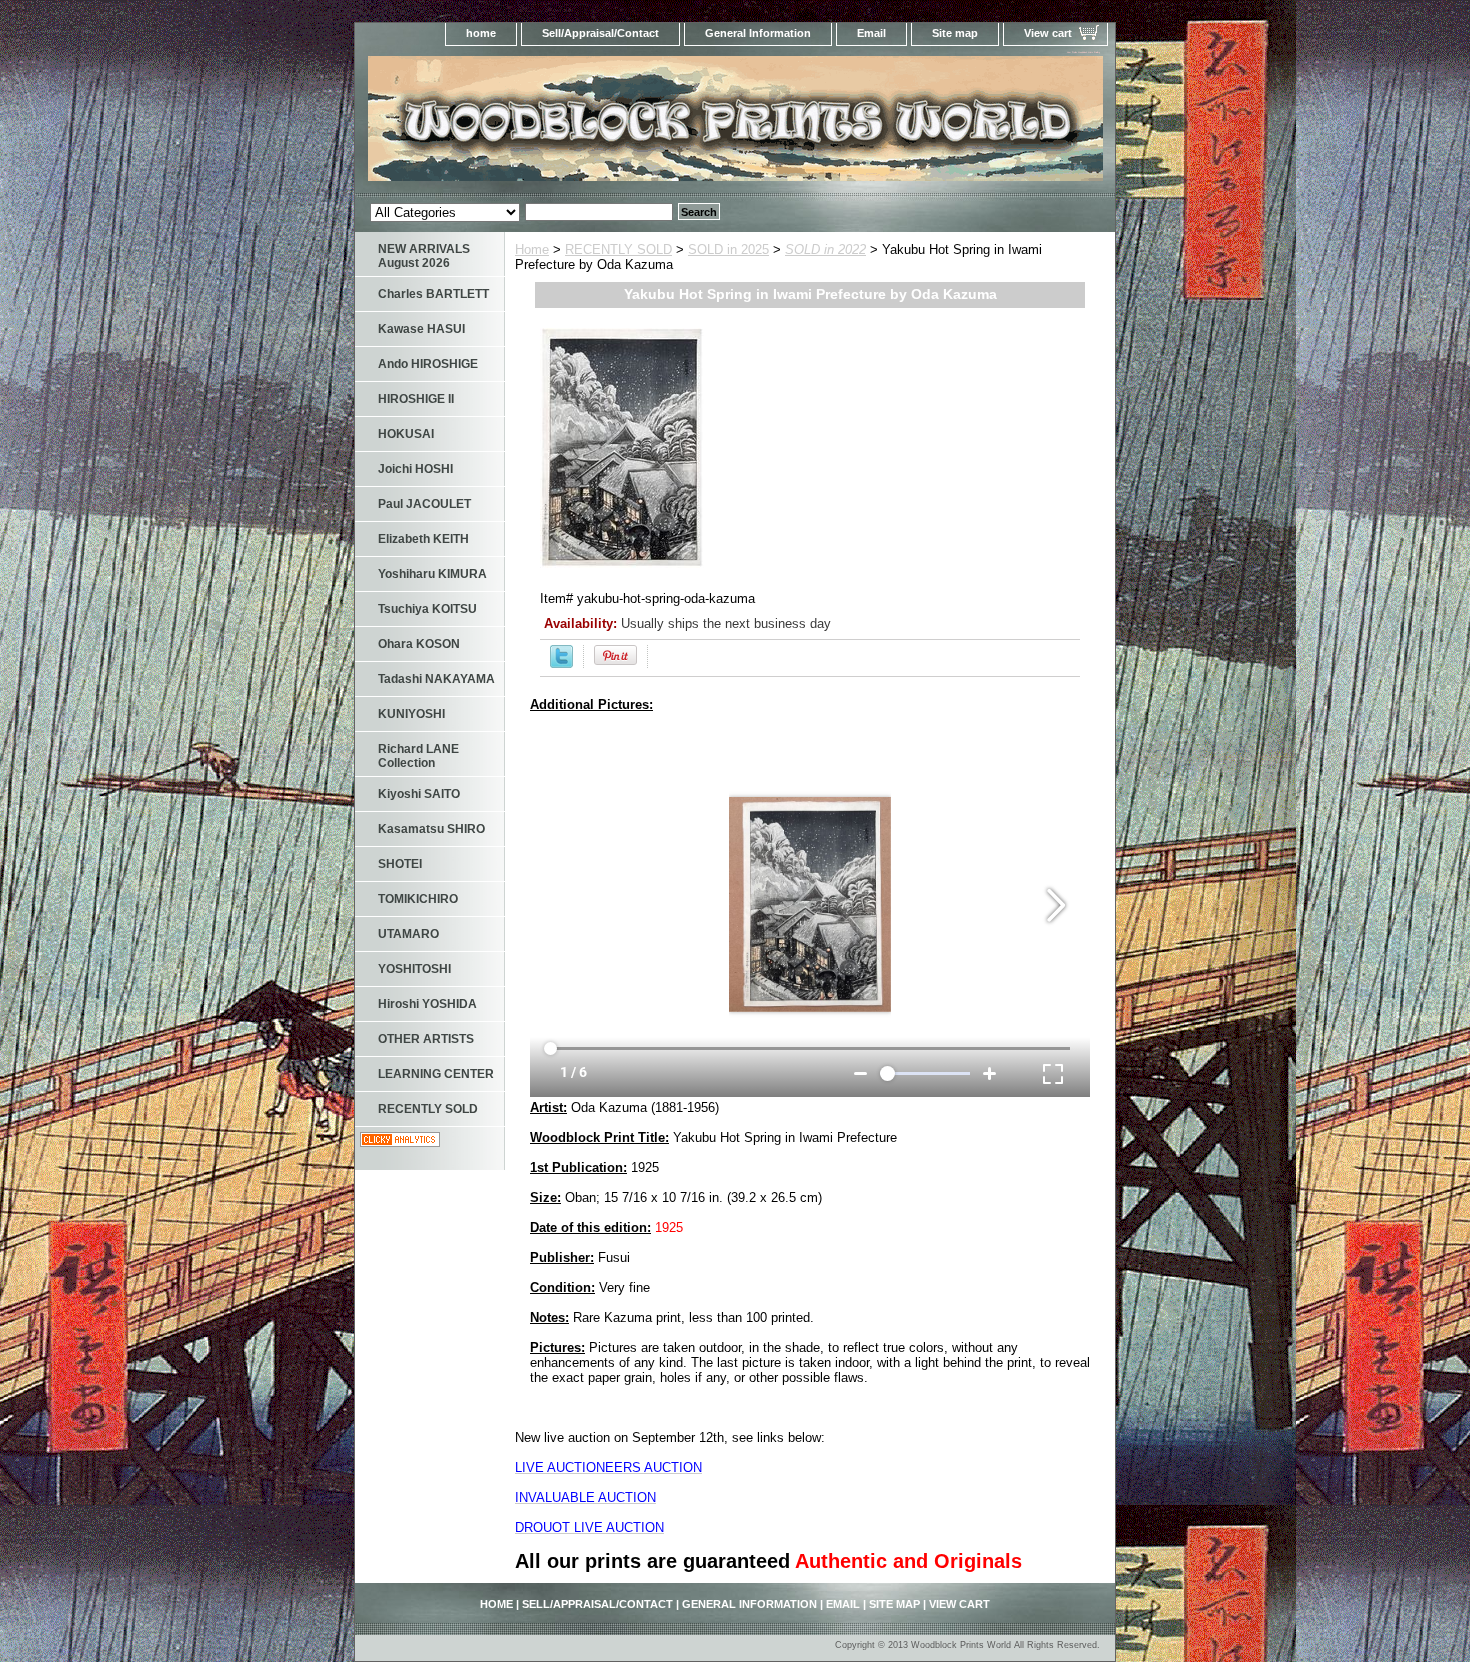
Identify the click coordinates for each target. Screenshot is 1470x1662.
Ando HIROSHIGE (428, 364)
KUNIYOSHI (411, 714)
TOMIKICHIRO (418, 899)
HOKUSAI (406, 434)
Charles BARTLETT (433, 294)
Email (871, 33)
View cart (1048, 33)
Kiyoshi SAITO (419, 794)
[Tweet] (561, 663)
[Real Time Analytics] (400, 1142)
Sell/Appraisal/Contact (600, 33)
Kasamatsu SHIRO (431, 829)
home (481, 33)
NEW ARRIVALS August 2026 (424, 256)
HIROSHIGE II (416, 399)
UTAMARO (408, 934)
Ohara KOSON (419, 644)
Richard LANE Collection (418, 756)
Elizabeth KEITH (423, 539)
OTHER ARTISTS (426, 1039)
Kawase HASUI (421, 329)
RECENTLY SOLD (618, 249)
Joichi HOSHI (415, 469)
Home (532, 249)
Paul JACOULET (424, 504)
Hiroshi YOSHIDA (427, 1004)
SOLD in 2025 (728, 249)
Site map (955, 33)
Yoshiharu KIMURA (432, 574)
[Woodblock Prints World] (605, 124)
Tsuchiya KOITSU (427, 609)
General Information (758, 33)
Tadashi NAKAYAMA (436, 679)
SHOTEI (400, 864)
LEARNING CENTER (436, 1074)
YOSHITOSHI (414, 969)
